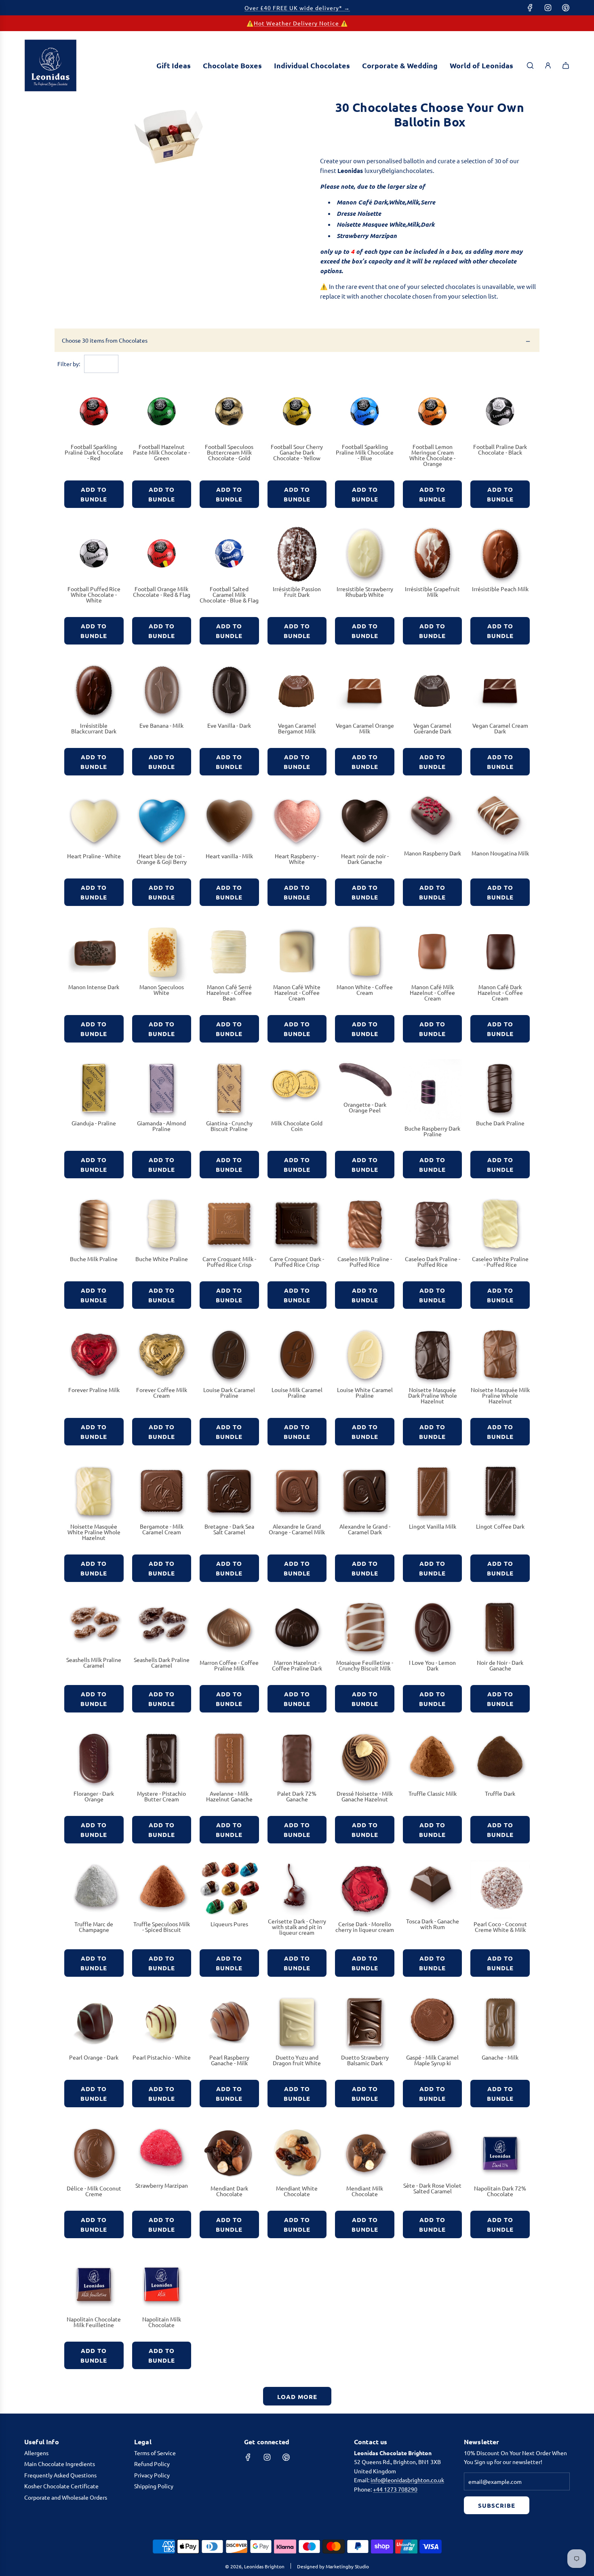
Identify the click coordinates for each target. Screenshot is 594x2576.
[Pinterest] (566, 8)
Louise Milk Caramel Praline (297, 1392)
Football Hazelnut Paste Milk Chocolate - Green (161, 452)
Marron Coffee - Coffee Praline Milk (229, 1665)
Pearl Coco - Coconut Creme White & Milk (500, 1927)
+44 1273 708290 (395, 2489)
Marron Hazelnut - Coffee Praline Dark (297, 1665)
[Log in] (548, 65)
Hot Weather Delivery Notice (297, 23)
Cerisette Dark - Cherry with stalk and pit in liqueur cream (297, 1927)
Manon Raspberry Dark (433, 853)
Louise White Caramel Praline (365, 1392)
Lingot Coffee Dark (500, 1526)
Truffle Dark (500, 1793)
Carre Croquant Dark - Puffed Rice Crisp (297, 1262)
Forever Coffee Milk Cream (162, 1392)
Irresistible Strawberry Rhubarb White (365, 592)
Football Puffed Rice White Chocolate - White (94, 594)
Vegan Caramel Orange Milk (365, 728)
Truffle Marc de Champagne (94, 1927)
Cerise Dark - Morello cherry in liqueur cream (365, 1927)
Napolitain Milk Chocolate (162, 2322)
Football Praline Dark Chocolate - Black (500, 449)
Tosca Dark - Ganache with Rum (433, 1924)
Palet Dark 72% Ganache (297, 1796)
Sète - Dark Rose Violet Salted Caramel (432, 2188)
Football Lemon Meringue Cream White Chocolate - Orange (432, 455)
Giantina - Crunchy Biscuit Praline (229, 1126)
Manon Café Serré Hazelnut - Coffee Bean (229, 992)
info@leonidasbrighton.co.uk (407, 2480)
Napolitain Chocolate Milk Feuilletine (94, 2322)
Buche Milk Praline (94, 1259)
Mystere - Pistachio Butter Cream (161, 1796)
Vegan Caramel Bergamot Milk (297, 728)
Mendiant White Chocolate (297, 2191)
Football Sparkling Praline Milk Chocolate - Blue (365, 452)
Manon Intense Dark (94, 987)
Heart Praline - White (94, 856)
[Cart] (566, 65)
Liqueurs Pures (229, 1924)
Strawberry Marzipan (162, 2185)
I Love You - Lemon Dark (432, 1665)
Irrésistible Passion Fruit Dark (297, 592)
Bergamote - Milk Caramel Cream (162, 1529)
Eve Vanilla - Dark (229, 725)
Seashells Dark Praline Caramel (162, 1662)
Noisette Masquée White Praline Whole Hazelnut (94, 1532)
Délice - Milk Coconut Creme (94, 2191)
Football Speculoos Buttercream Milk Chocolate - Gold (229, 452)
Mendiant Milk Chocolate (365, 2191)
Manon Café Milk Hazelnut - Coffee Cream (432, 992)
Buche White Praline (162, 1259)
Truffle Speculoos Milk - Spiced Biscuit (162, 1927)
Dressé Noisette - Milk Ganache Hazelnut (365, 1796)
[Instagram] (548, 8)
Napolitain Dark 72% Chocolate (500, 2191)
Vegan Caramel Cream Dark (500, 728)
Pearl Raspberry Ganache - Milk (229, 2060)
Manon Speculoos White (162, 990)
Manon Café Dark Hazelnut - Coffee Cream (500, 992)
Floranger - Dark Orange (94, 1796)
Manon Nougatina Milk (500, 853)
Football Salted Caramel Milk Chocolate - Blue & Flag (229, 594)
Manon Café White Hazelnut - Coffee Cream (297, 992)
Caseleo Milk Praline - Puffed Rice (365, 1262)
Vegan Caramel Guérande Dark (432, 728)
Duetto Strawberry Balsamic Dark (365, 2060)
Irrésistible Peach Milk (500, 589)
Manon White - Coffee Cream (365, 990)
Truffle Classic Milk (433, 1793)
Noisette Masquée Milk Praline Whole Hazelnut (500, 1395)
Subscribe (497, 2505)
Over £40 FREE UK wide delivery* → (297, 8)
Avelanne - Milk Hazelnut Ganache (229, 1796)
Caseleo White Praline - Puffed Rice (500, 1262)
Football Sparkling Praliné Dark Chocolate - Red (94, 452)
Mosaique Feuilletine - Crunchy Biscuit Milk (365, 1665)
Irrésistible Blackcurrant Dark (94, 728)
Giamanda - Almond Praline (161, 1126)
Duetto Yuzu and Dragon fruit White (297, 2060)
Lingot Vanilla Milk (433, 1526)
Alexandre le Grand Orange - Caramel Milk (297, 1529)
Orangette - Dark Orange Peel (365, 1107)
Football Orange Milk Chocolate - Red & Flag (162, 592)
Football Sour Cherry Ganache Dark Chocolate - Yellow (297, 452)
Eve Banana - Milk (161, 725)
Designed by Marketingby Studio (333, 2566)
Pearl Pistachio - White (162, 2057)
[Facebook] (530, 8)
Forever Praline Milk (94, 1390)
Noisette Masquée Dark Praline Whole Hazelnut (433, 1395)
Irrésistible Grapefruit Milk (432, 592)
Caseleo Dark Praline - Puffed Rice (433, 1262)
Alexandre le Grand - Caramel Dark (365, 1529)
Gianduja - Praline (94, 1123)
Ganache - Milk (500, 2057)
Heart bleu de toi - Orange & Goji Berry (162, 859)
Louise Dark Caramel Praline (229, 1392)
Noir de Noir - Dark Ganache (500, 1665)
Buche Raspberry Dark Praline (432, 1131)
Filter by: (69, 364)
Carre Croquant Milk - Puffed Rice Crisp (229, 1262)
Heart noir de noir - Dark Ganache (365, 859)
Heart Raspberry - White (297, 859)
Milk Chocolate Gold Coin (297, 1126)
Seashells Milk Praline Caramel (94, 1662)
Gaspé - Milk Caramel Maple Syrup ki (432, 2060)
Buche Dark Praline (500, 1123)
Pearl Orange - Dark (94, 2057)
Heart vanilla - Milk (229, 856)
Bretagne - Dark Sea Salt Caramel (229, 1529)
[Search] (530, 65)
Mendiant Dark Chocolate (229, 2191)
